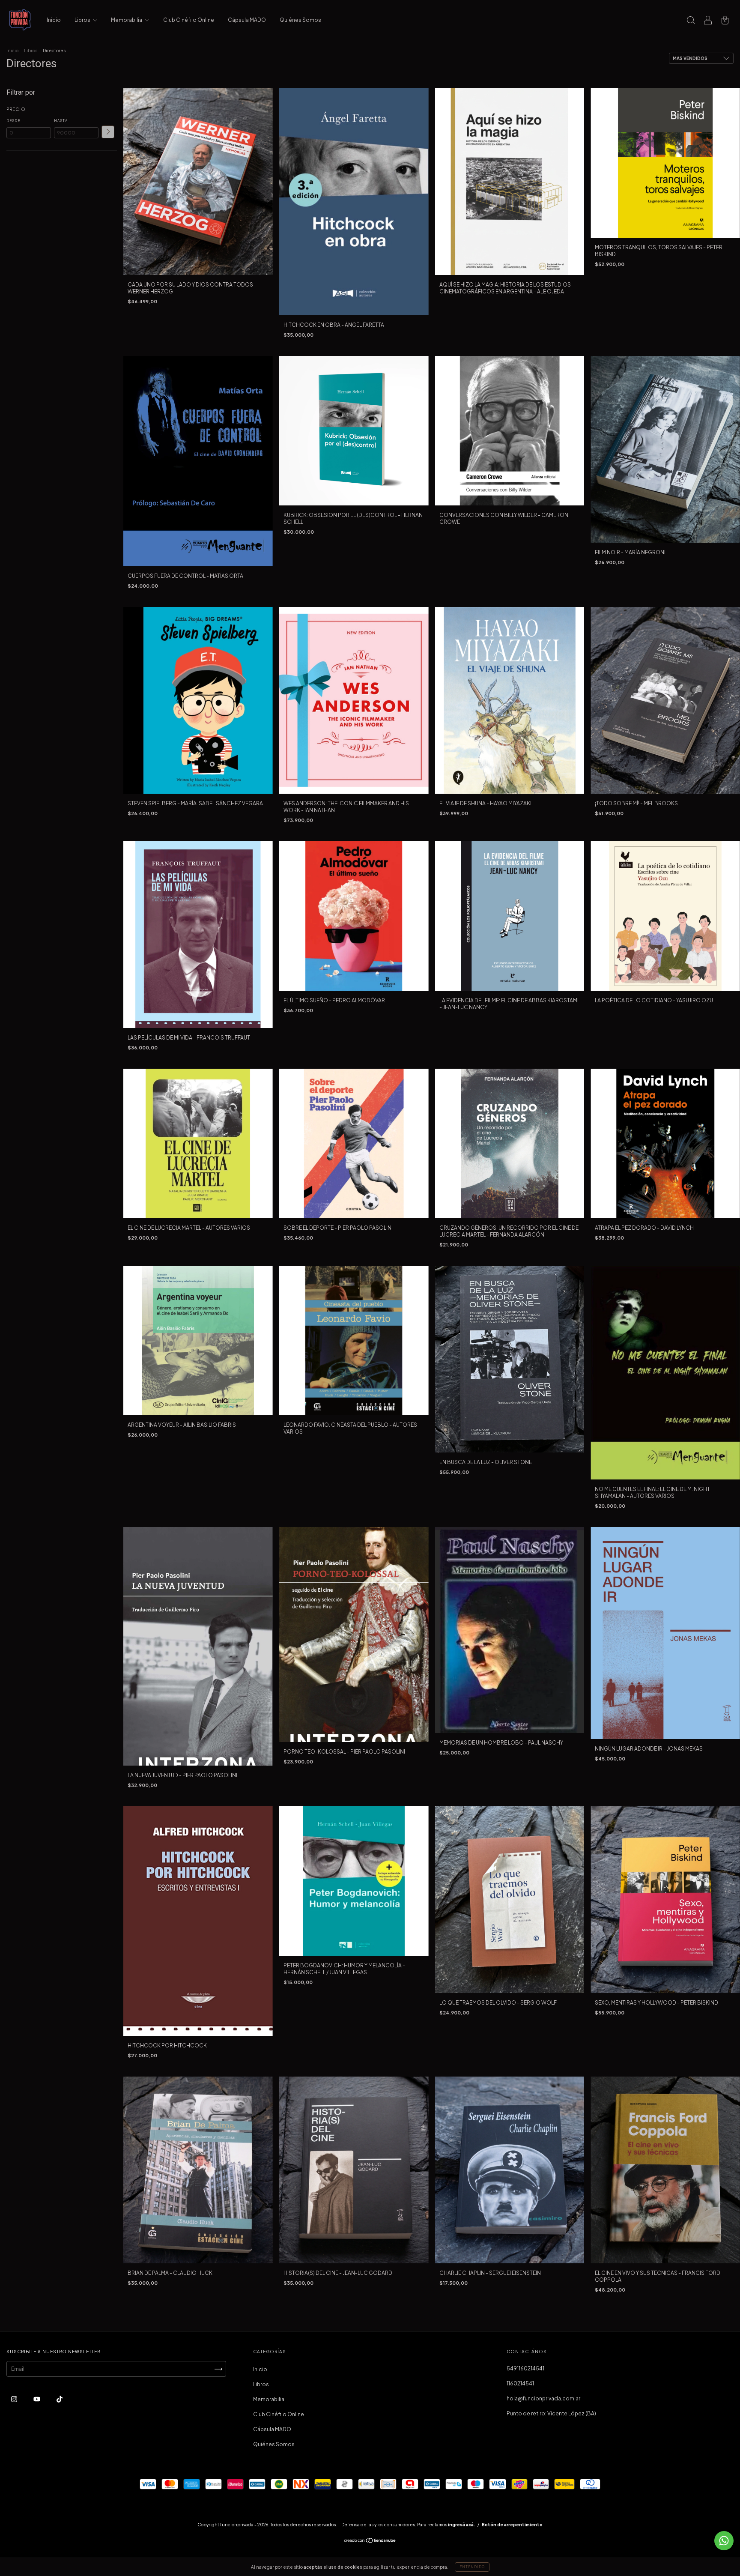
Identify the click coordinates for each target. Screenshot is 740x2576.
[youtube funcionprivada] (37, 2399)
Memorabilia (127, 20)
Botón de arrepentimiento (512, 2525)
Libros (83, 20)
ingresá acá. (461, 2525)
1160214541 (520, 2383)
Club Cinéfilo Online (189, 20)
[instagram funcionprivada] (15, 2399)
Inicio (54, 20)
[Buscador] (691, 21)
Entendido (472, 2567)
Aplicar (108, 132)
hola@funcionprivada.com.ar (543, 2398)
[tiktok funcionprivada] (60, 2399)
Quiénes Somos (300, 20)
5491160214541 (525, 2368)
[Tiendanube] (370, 2542)
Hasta (61, 121)
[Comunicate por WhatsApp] (724, 2541)
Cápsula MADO (247, 20)
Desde (13, 121)
